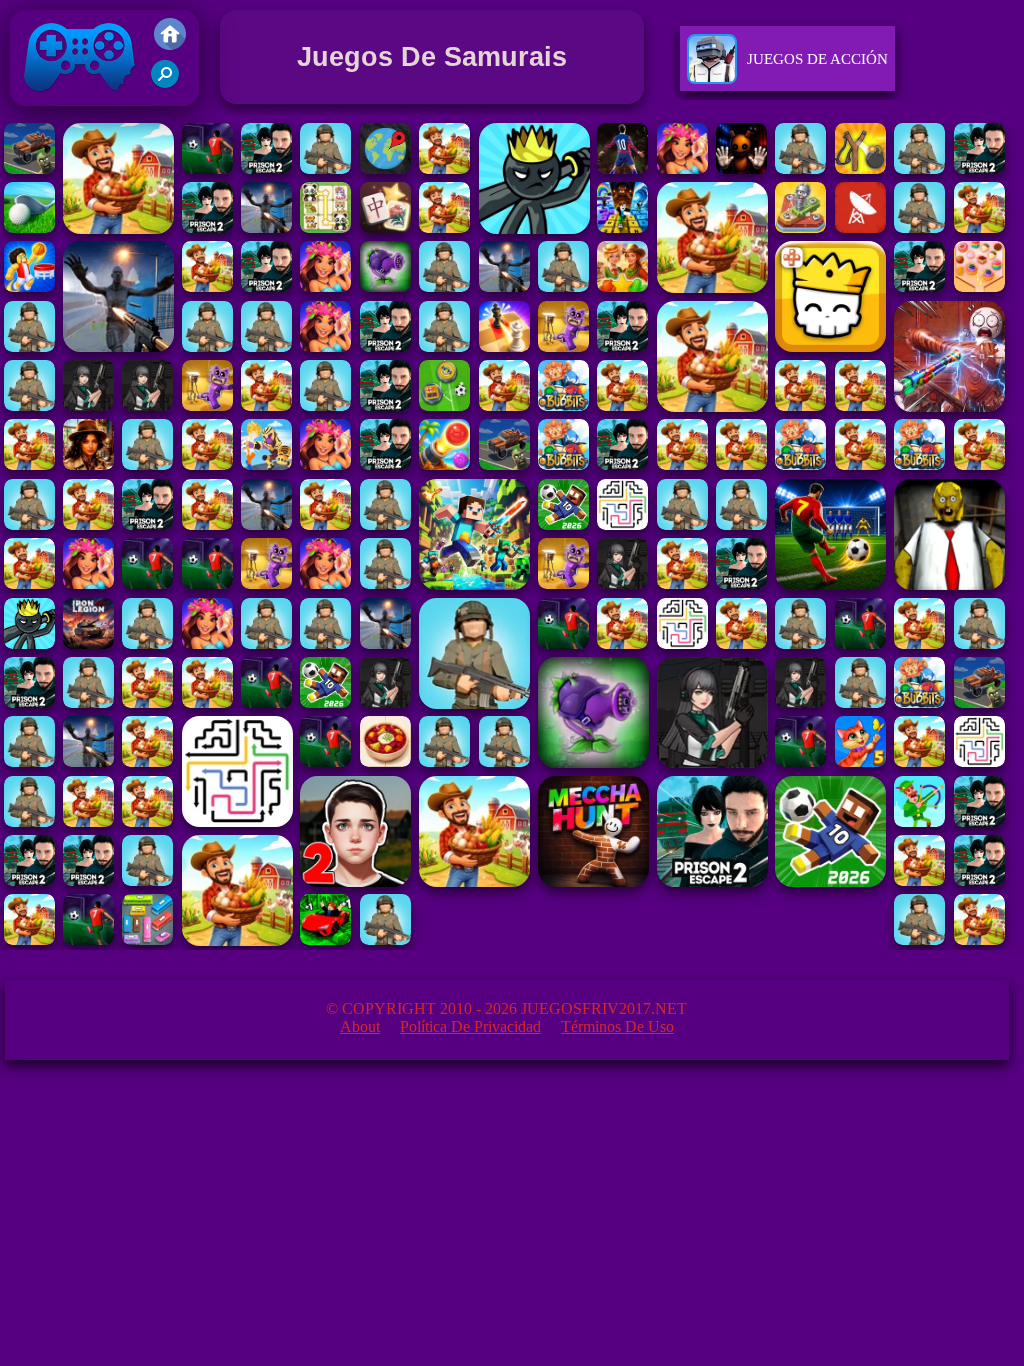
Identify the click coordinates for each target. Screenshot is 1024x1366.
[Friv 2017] (170, 44)
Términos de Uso (617, 1026)
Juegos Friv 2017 (74, 110)
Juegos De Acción (817, 59)
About (360, 1026)
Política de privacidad (470, 1026)
